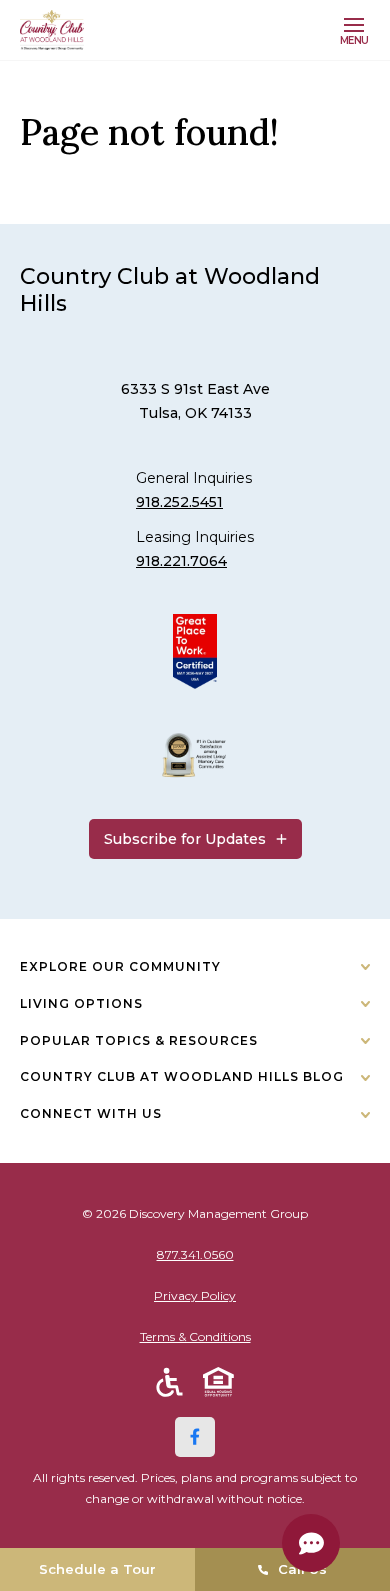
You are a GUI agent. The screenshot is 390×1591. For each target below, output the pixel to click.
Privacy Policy (195, 1295)
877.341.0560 (195, 1254)
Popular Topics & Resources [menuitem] (139, 1040)
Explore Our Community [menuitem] (120, 966)
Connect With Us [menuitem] (91, 1113)
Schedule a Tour (97, 1569)
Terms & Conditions (195, 1336)
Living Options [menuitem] (81, 1003)
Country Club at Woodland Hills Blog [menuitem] (182, 1076)
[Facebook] (195, 1437)
